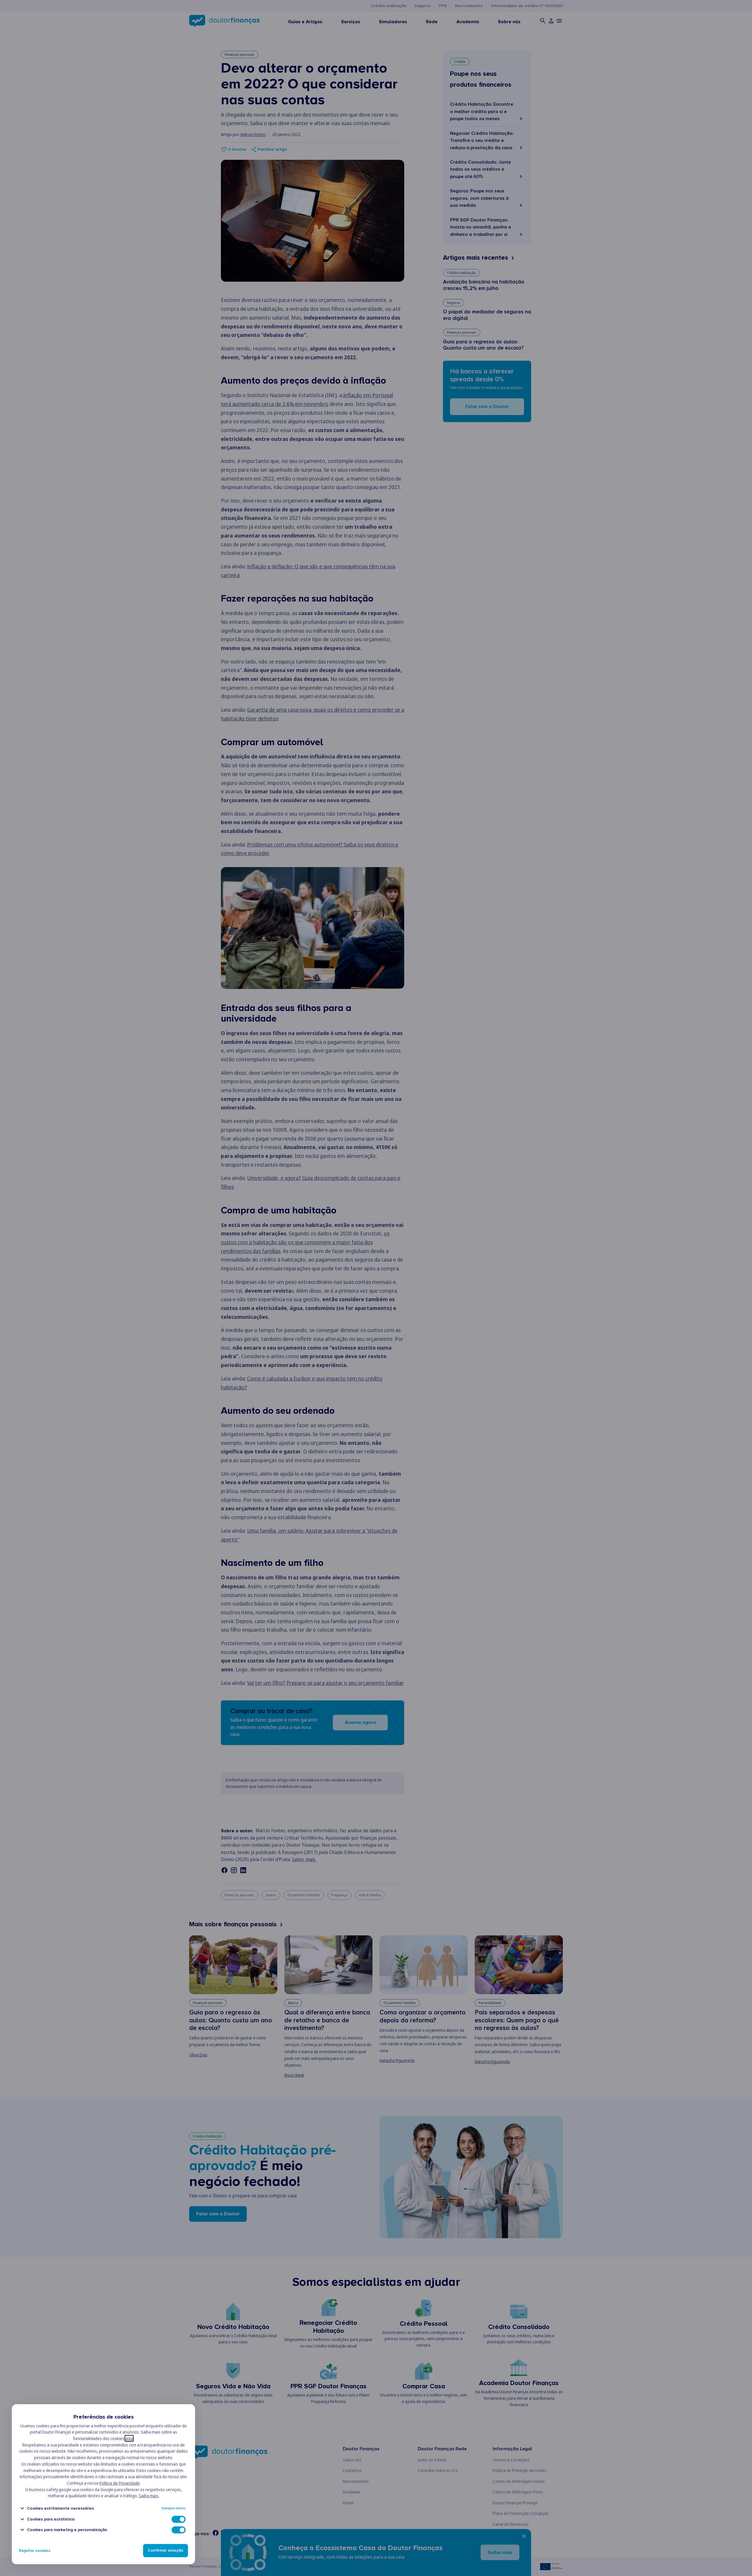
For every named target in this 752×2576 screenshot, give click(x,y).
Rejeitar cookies (35, 2551)
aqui (129, 2438)
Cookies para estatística (51, 2519)
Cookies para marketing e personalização (67, 2530)
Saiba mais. (149, 2496)
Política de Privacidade (120, 2483)
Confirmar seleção (166, 2551)
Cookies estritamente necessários (61, 2508)
